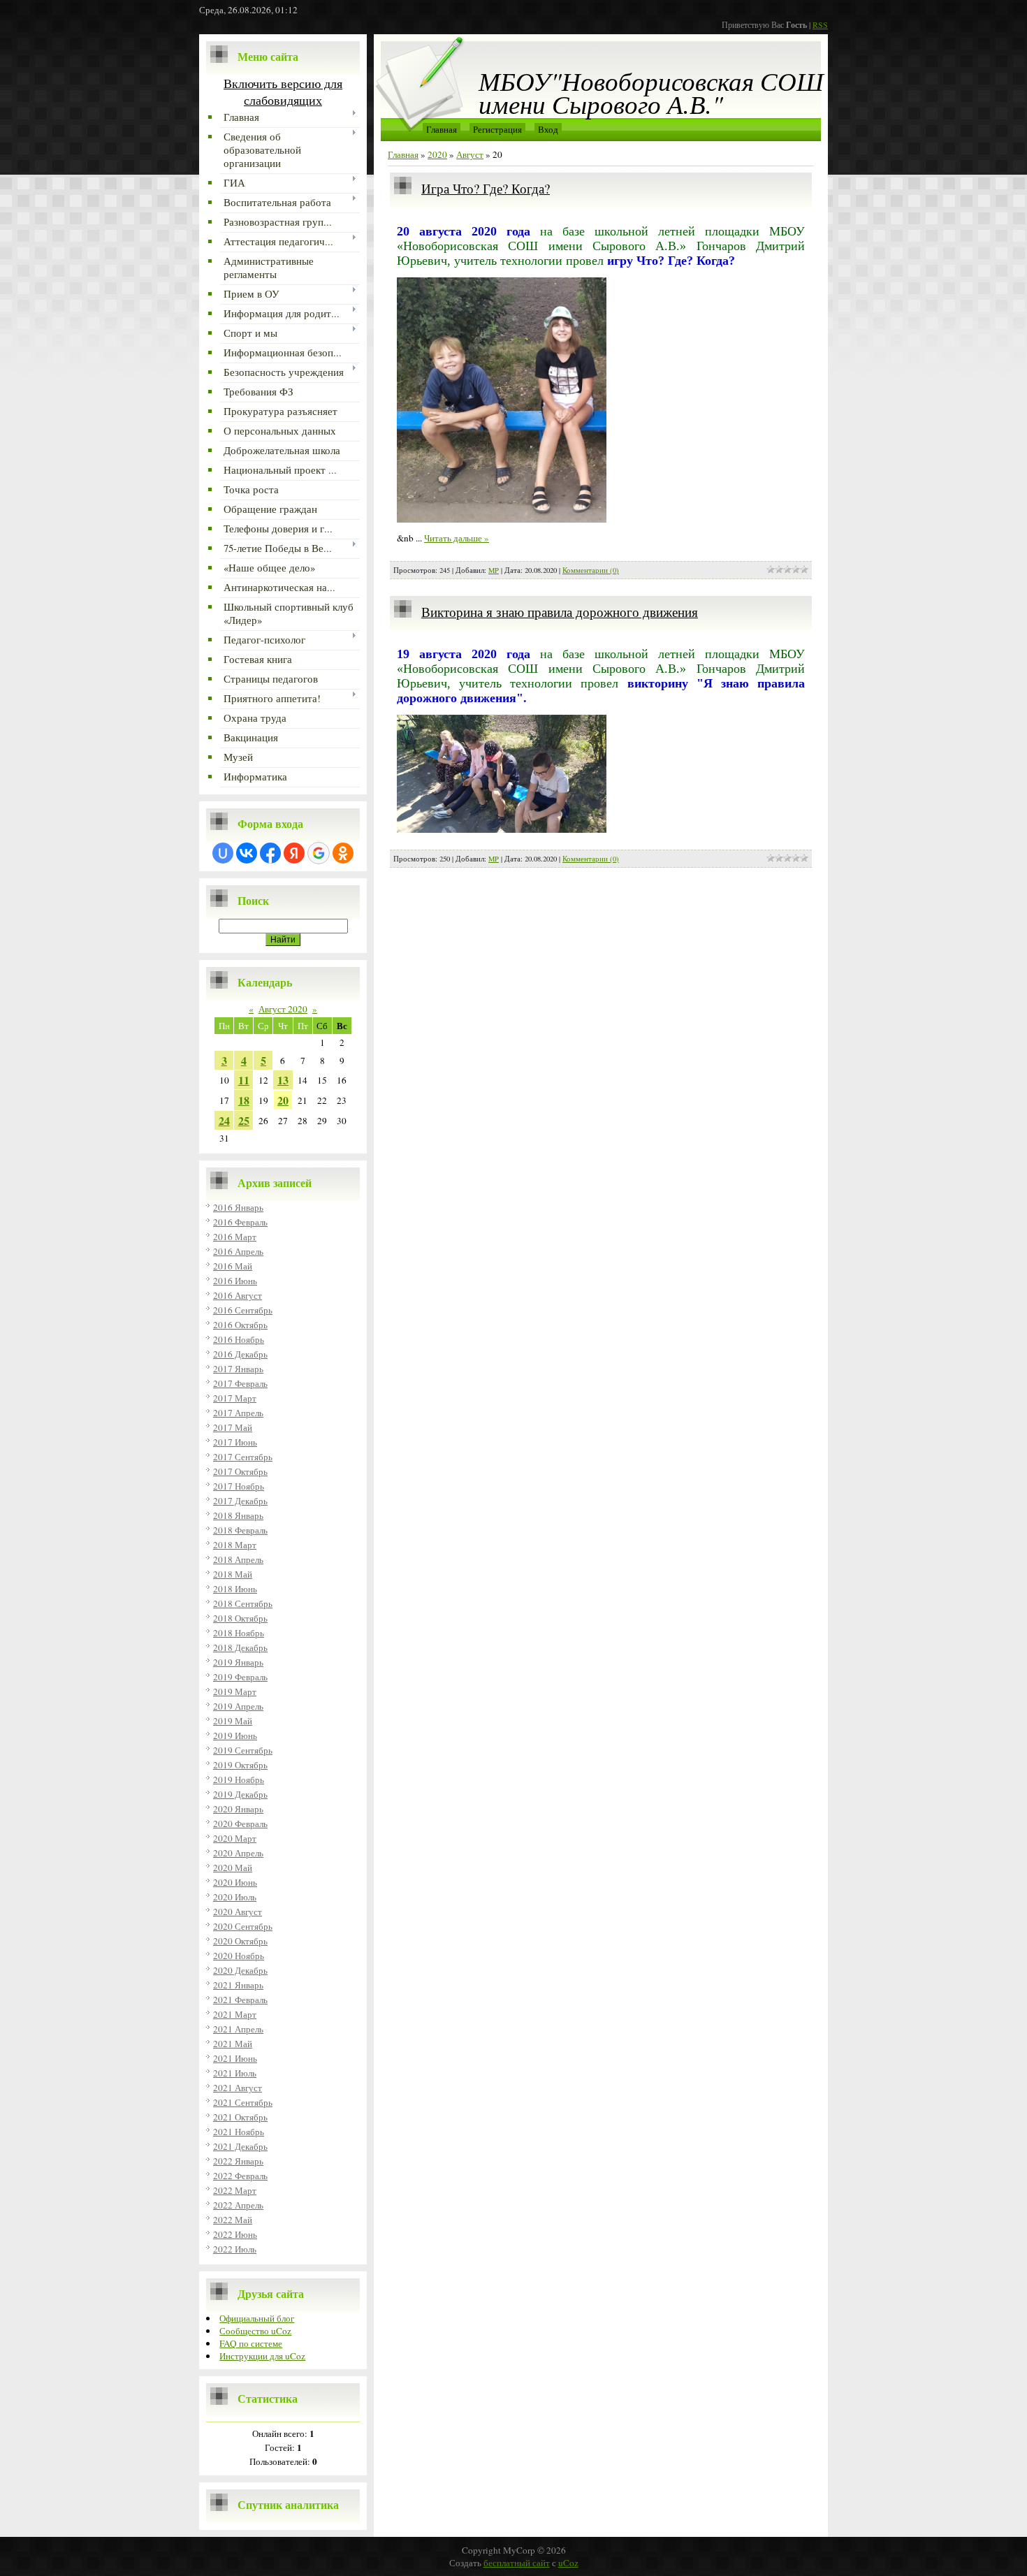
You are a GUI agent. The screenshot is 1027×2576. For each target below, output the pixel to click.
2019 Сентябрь (243, 1750)
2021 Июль (235, 2073)
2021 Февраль (240, 2000)
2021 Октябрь (240, 2117)
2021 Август (238, 2088)
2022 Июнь (235, 2234)
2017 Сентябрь (243, 1457)
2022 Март (235, 2190)
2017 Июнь (235, 1442)
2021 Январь (238, 1985)
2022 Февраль (240, 2176)
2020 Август (238, 1912)
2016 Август (238, 1295)
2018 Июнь (235, 1589)
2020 (437, 154)
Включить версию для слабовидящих (283, 92)
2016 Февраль (240, 1222)
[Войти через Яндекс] (294, 853)
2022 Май (233, 2220)
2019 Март (235, 1691)
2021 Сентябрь (243, 2102)
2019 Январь (238, 1662)
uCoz (568, 2563)
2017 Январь (238, 1369)
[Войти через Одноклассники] (343, 853)
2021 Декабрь (240, 2146)
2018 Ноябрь (239, 1633)
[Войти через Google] (319, 853)
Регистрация (497, 129)
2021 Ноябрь (239, 2132)
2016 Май (233, 1266)
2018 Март (235, 1545)
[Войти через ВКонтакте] (247, 853)
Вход (548, 129)
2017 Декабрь (240, 1501)
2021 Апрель (238, 2029)
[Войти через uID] (223, 853)
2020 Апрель (238, 1853)
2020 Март (235, 1838)
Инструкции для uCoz (262, 2356)
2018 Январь (238, 1515)
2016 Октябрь (240, 1325)
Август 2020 (283, 1009)
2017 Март (235, 1398)
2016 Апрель (238, 1251)
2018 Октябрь (240, 1618)
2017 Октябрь (240, 1471)
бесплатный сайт (517, 2563)
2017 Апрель (238, 1413)
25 (244, 1120)
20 (283, 1100)
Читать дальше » (457, 538)
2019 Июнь (235, 1735)
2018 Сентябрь (243, 1603)
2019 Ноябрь (239, 1780)
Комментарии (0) (591, 570)
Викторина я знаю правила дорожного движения (560, 612)
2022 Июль (235, 2249)
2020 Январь (238, 1809)
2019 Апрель (238, 1706)
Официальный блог (257, 2318)
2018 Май (233, 1574)
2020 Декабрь (240, 1970)
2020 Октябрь (240, 1941)
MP (494, 570)
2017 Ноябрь (239, 1486)
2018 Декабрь (240, 1647)
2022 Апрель (238, 2205)
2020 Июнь (235, 1882)
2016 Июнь (235, 1281)
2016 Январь (238, 1207)
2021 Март (235, 2014)
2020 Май (233, 1868)
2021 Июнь (235, 2058)
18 (244, 1100)
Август (470, 154)
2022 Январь (238, 2161)
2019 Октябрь (240, 1765)
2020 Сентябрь (243, 1926)
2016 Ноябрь (239, 1339)
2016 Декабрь (240, 1354)
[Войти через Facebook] (270, 853)
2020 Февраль (240, 1824)
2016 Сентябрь (243, 1310)
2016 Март (235, 1237)
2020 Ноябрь (239, 1956)
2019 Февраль (240, 1677)
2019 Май (233, 1721)
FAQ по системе (251, 2343)
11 (244, 1080)
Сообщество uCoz (255, 2331)
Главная (442, 129)
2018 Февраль (240, 1530)
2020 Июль (235, 1897)
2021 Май (233, 2044)
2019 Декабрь (240, 1794)
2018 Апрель (238, 1559)
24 (224, 1120)
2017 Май (233, 1427)
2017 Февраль (240, 1383)
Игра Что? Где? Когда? (486, 188)
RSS (820, 24)
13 (283, 1080)
